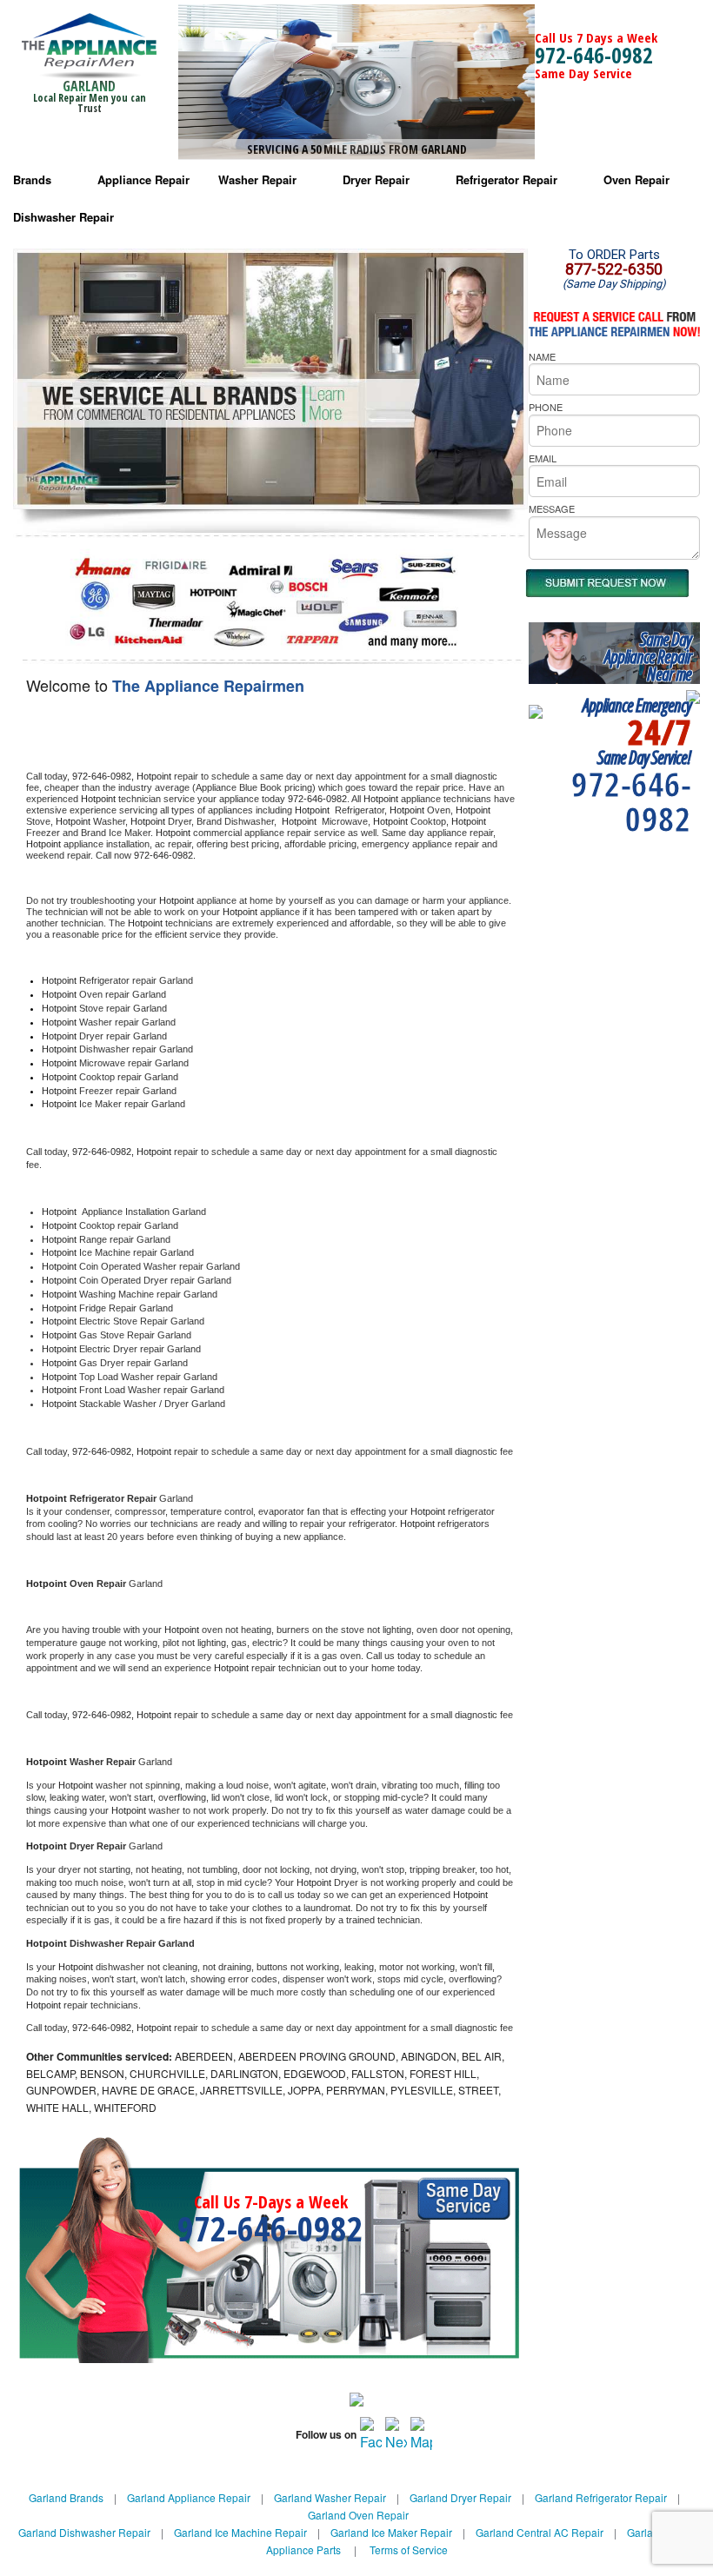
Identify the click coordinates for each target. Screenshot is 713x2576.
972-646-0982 (594, 55)
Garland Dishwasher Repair (84, 2532)
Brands (32, 179)
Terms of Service (409, 2549)
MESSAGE (552, 508)
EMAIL (543, 458)
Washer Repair (257, 179)
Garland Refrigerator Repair (601, 2497)
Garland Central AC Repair (540, 2532)
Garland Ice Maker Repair (391, 2532)
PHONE (546, 407)
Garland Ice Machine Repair (240, 2532)
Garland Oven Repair (358, 2515)
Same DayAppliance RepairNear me (648, 657)
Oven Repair (636, 179)
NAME (542, 356)
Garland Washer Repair (330, 2497)
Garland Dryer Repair (460, 2497)
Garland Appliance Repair (189, 2497)
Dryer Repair (376, 179)
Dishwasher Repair (63, 217)
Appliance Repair (143, 179)
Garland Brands (66, 2497)
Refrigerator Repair (506, 179)
